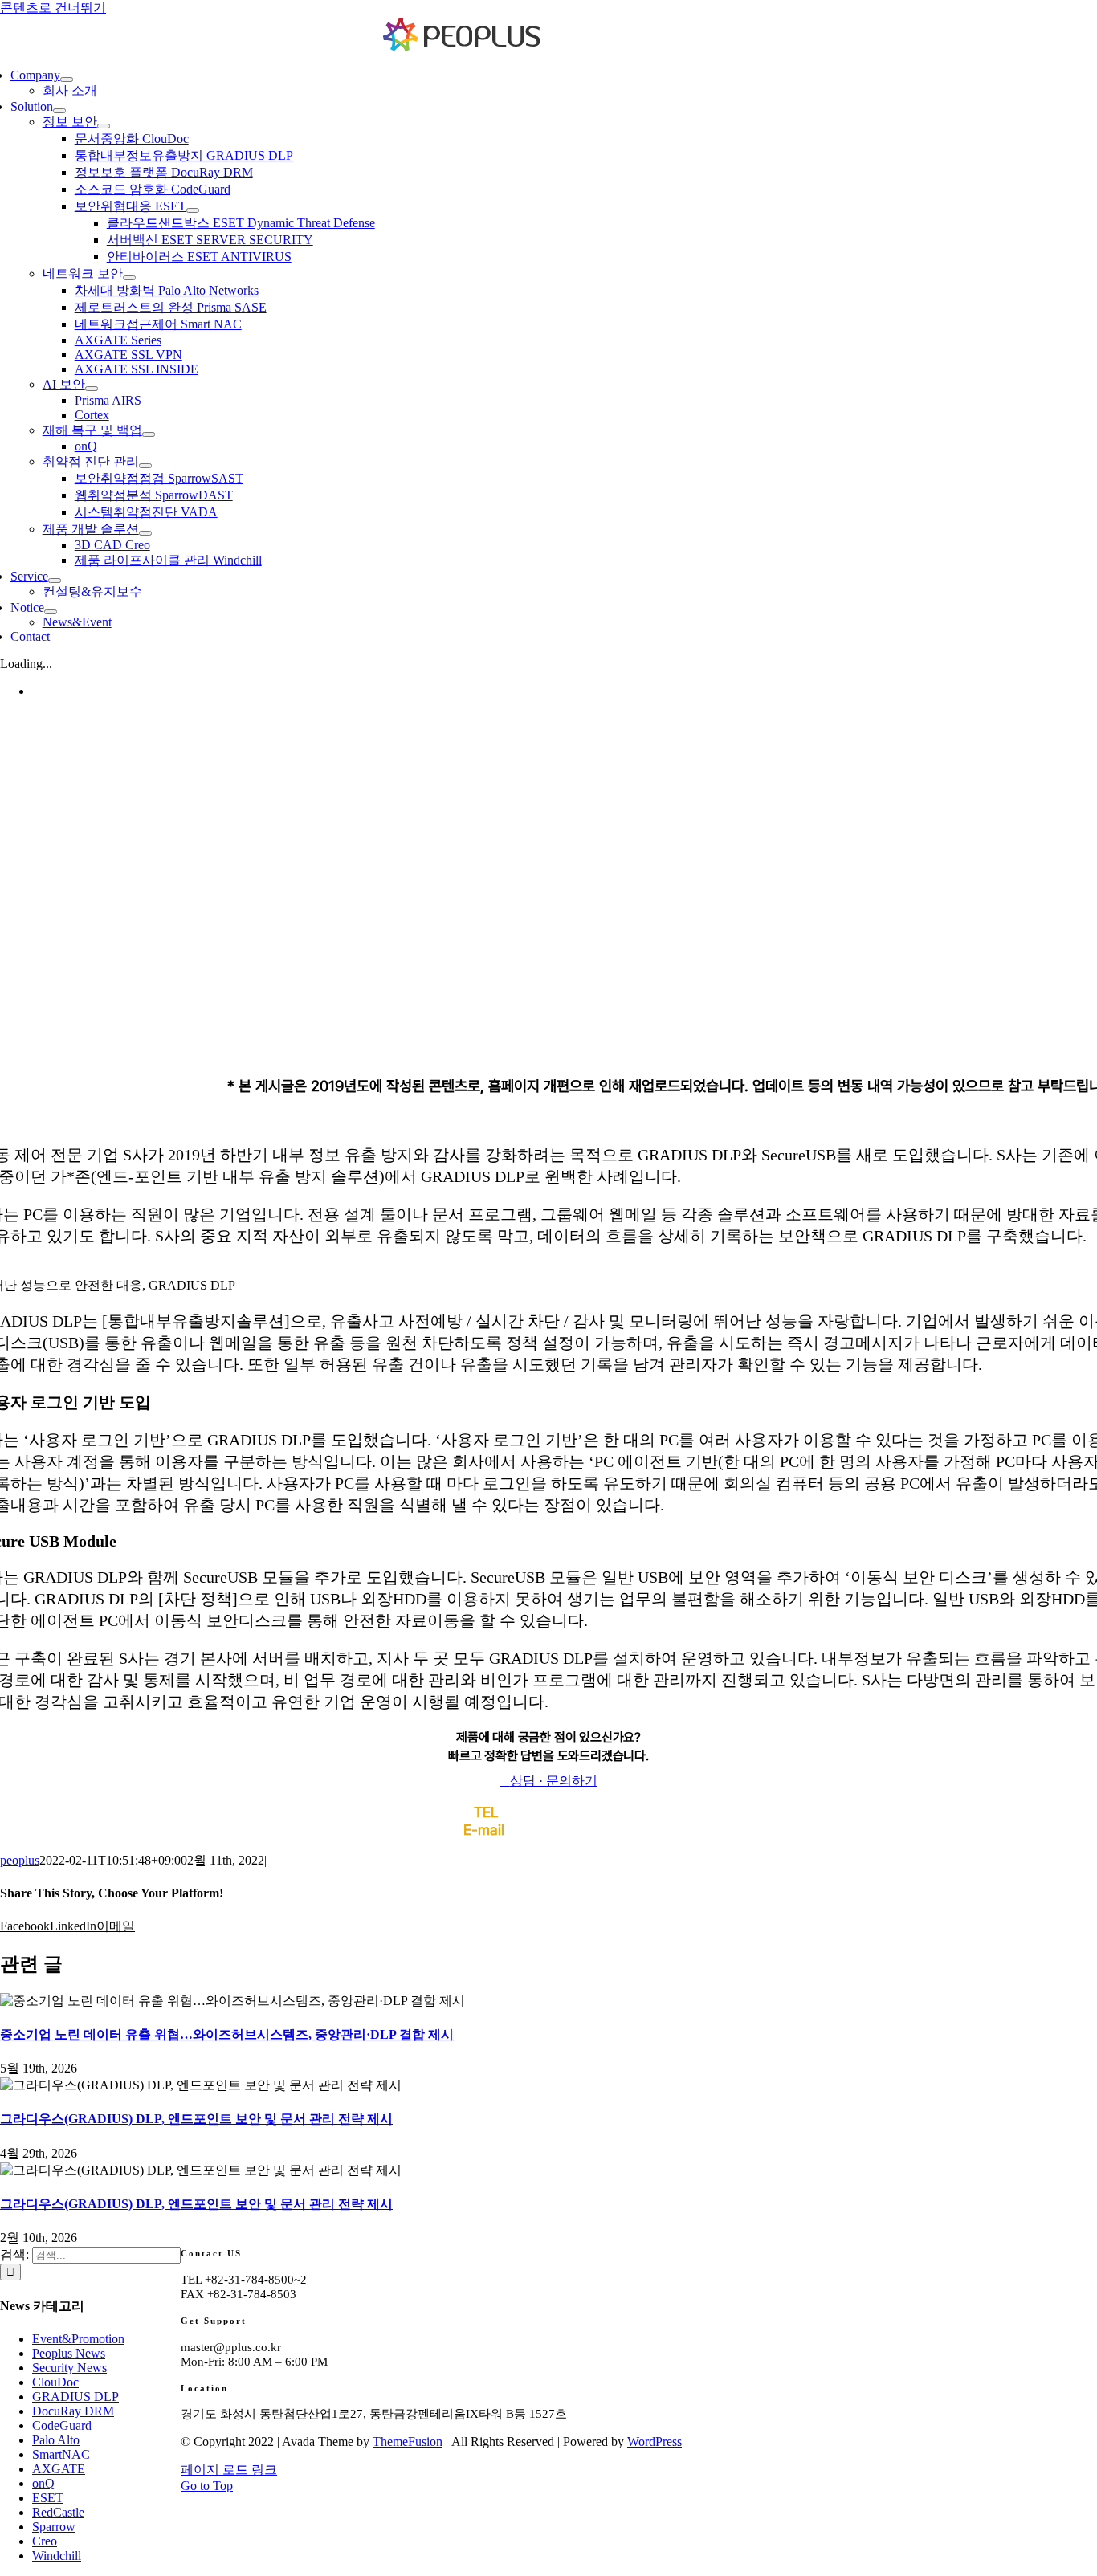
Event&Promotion (78, 2339)
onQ (43, 2483)
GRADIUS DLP (75, 2397)
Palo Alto (56, 2440)
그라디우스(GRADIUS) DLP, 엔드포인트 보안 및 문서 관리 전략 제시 (196, 2119)
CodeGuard (62, 2425)
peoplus (20, 1860)
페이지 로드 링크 (229, 2470)
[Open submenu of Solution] (59, 111)
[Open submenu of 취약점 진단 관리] (145, 466)
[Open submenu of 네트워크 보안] (129, 278)
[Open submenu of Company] (67, 79)
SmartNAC (61, 2454)
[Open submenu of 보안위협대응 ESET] (193, 210)
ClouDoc (55, 2382)
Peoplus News (69, 2353)
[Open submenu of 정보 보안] (104, 126)
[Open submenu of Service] (55, 581)
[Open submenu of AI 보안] (92, 389)
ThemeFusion (408, 2441)
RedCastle (58, 2512)
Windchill (57, 2556)
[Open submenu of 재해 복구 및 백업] (149, 434)
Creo (45, 2541)
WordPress (655, 2441)
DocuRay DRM (73, 2411)
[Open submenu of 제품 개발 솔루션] (145, 533)
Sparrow (54, 2527)
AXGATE (59, 2469)
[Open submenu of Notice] (51, 612)
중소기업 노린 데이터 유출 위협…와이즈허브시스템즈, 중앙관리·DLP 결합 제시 (227, 2034)
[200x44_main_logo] (463, 48)
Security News (69, 2368)
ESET (48, 2498)
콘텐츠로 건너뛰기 (53, 8)
